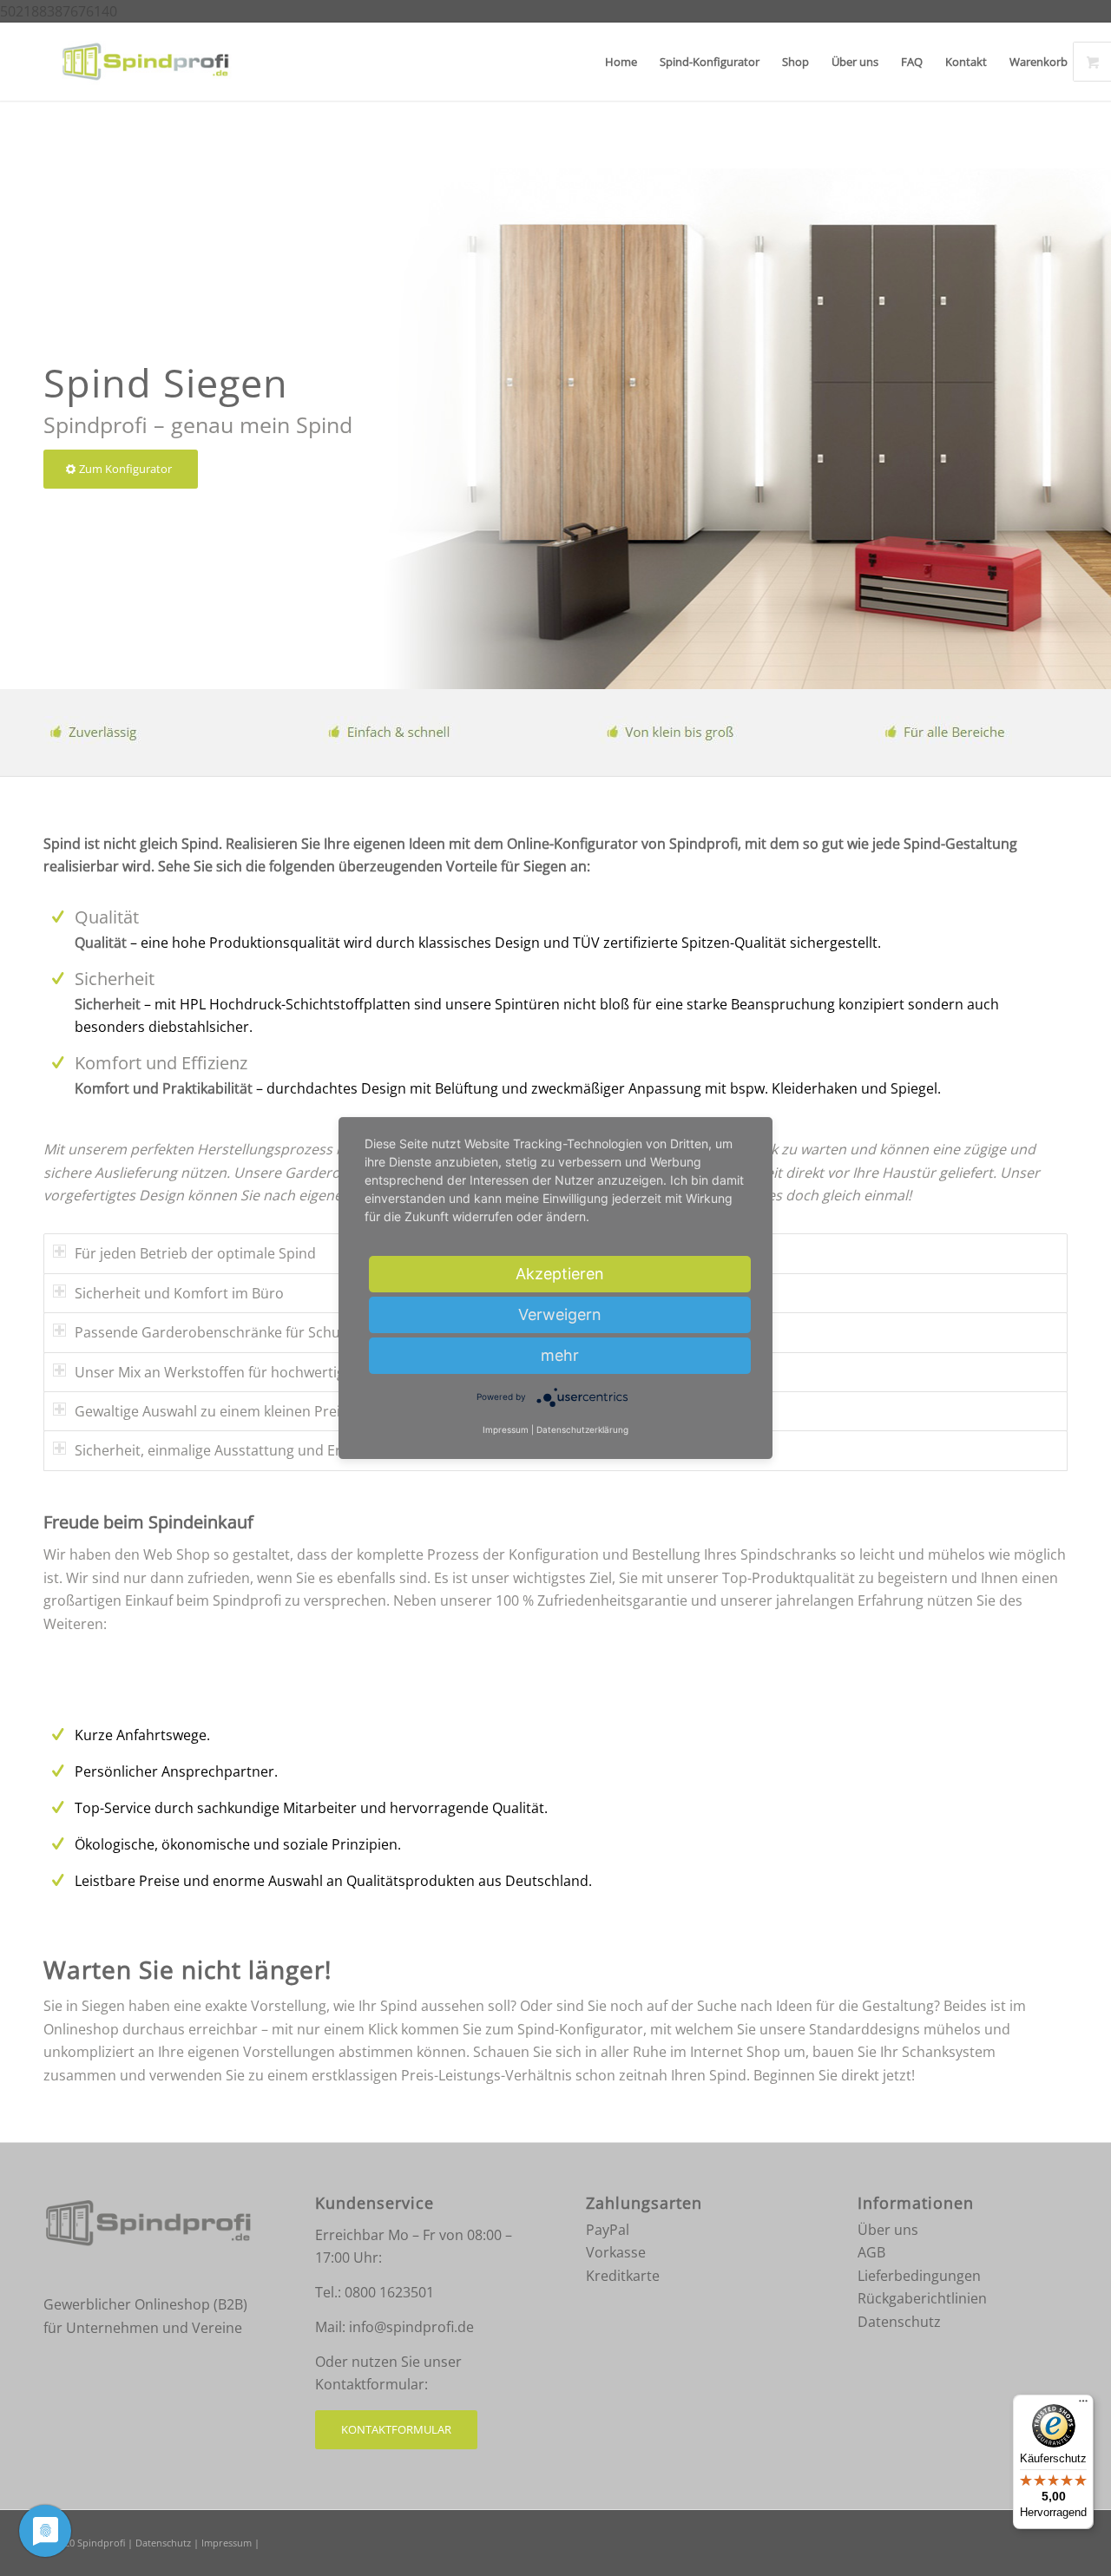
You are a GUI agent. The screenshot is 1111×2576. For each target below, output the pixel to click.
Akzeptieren (560, 1274)
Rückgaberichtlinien (922, 2298)
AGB (871, 2252)
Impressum (227, 2543)
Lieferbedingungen (919, 2276)
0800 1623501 (389, 2292)
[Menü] (1083, 2405)
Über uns (888, 2230)
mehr (560, 1355)
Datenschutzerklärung (582, 1430)
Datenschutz (899, 2322)
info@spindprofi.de (411, 2327)
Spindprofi (101, 2543)
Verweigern (560, 1314)
